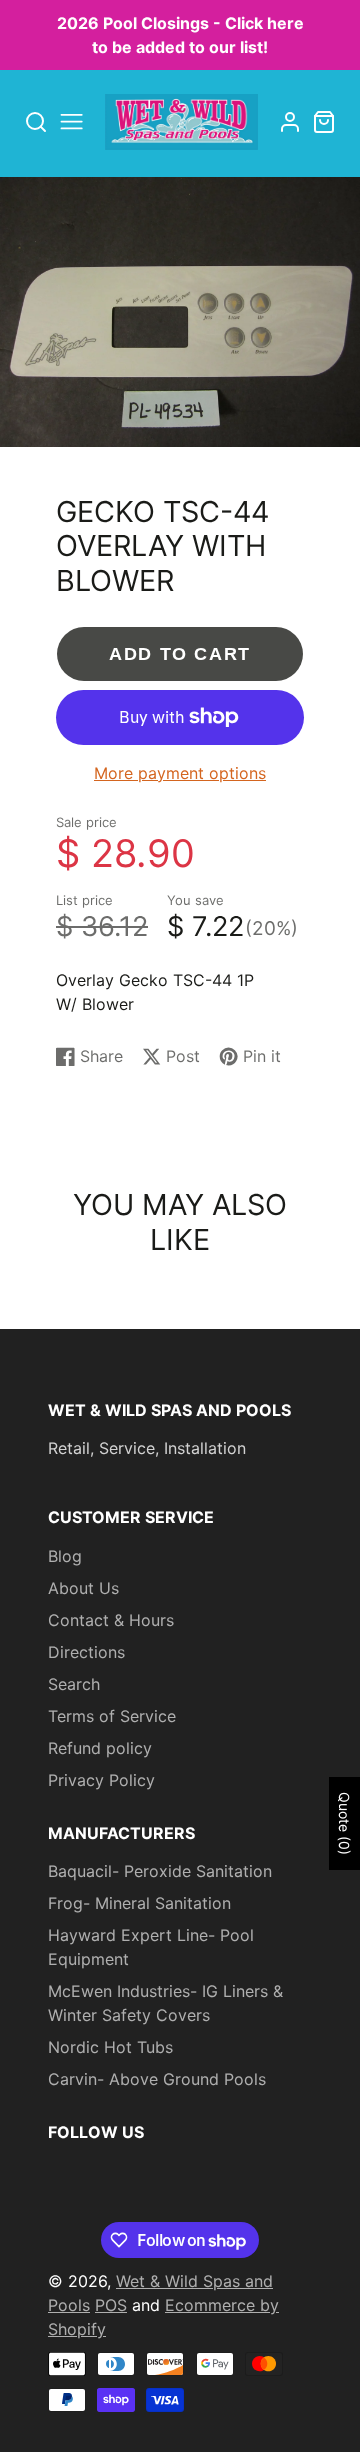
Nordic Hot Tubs (110, 2047)
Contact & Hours (111, 1620)
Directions (86, 1652)
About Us (83, 1588)
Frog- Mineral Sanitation (139, 1903)
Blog (65, 1556)
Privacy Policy (101, 1780)
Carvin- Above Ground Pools (157, 2079)
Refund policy (100, 1748)
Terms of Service (112, 1716)
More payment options (180, 773)
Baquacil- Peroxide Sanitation (160, 1871)
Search (74, 1684)
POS (111, 2305)
